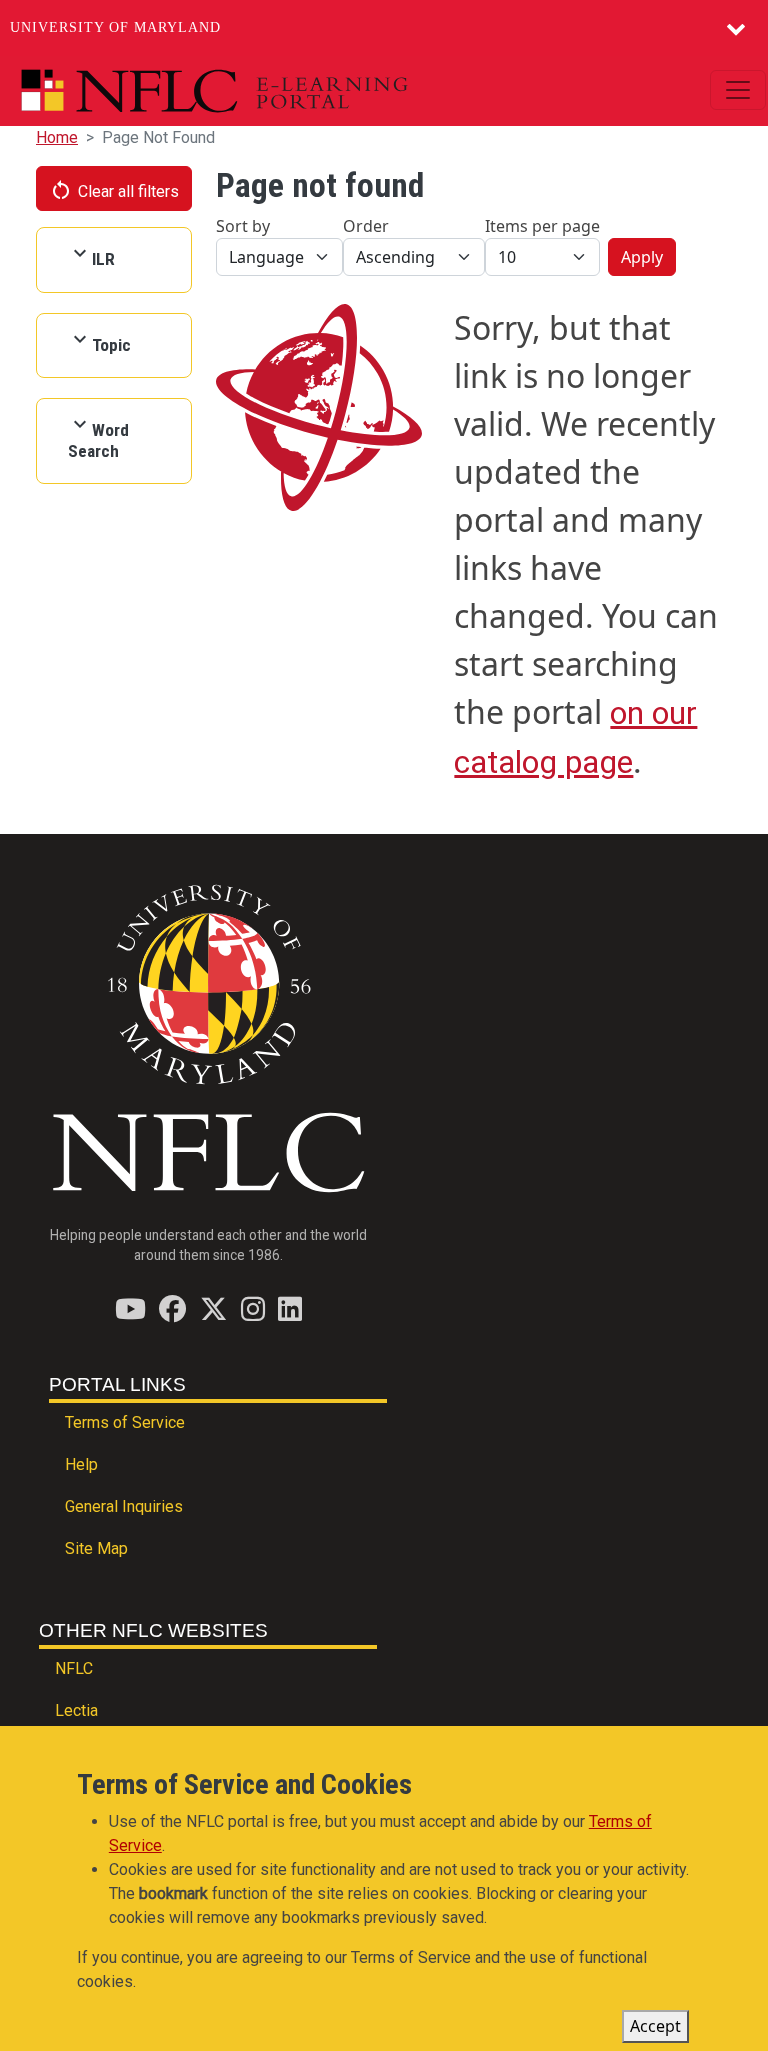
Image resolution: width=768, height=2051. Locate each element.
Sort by (243, 226)
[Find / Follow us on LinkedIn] (290, 1308)
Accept (655, 2026)
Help (81, 1464)
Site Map (96, 1548)
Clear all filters (114, 190)
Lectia (76, 1710)
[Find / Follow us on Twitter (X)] (213, 1308)
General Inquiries (124, 1506)
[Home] (260, 91)
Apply (642, 257)
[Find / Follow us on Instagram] (253, 1308)
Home (57, 137)
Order (366, 226)
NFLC (74, 1668)
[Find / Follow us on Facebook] (172, 1308)
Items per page (542, 226)
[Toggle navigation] (738, 90)
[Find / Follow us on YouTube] (130, 1308)
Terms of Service (125, 1422)
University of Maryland (115, 27)
